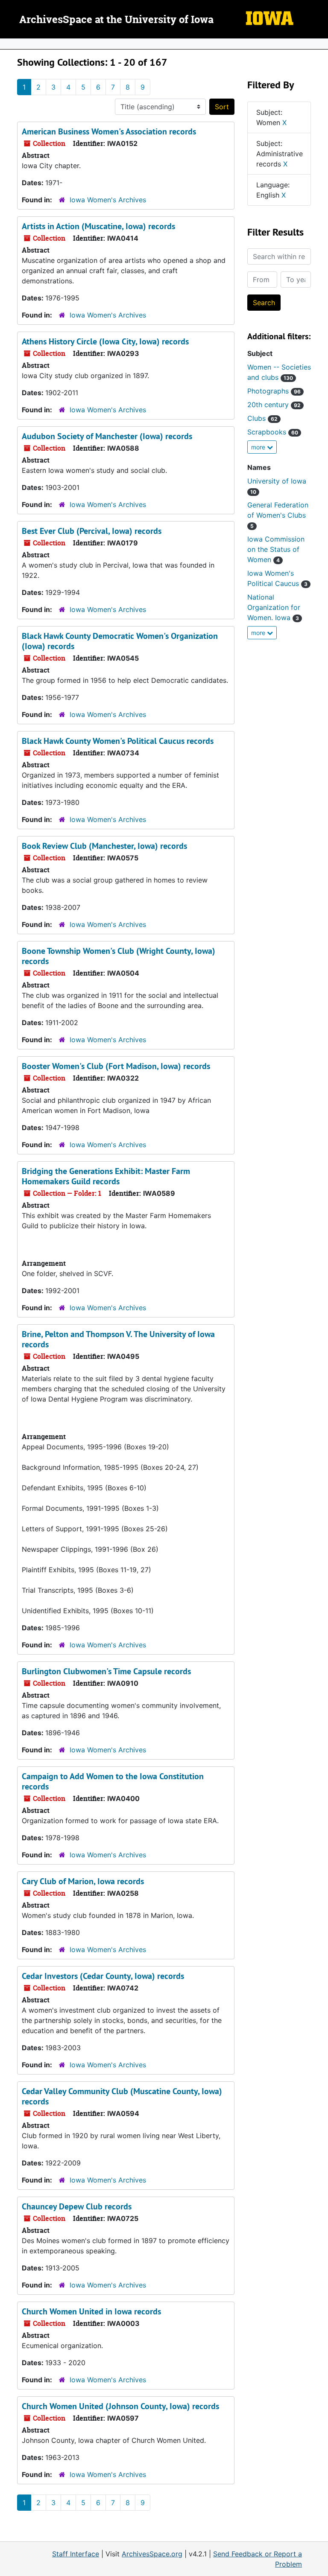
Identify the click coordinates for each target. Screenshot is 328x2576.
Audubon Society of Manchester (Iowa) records (107, 436)
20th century (274, 405)
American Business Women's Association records (109, 131)
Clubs (262, 418)
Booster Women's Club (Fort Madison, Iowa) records (116, 1066)
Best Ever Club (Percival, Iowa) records (92, 531)
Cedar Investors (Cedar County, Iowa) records (103, 1976)
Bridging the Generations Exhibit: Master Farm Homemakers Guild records (106, 1176)
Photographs (274, 391)
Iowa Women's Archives (108, 200)
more (259, 447)
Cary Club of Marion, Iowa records (83, 1881)
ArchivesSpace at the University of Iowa (116, 20)
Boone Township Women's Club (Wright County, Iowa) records (119, 956)
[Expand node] (319, 44)
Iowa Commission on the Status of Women (276, 549)
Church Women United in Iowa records (91, 2311)
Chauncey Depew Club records (77, 2206)
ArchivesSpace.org (152, 2554)
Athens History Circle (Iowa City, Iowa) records (105, 341)
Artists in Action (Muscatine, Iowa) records (98, 226)
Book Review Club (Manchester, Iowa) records (104, 846)
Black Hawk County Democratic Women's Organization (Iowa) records (120, 641)
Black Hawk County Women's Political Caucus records (118, 741)
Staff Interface (76, 2554)
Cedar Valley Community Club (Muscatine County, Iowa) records (122, 2096)
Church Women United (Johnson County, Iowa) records (120, 2406)
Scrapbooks (273, 432)
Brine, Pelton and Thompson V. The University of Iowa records (118, 1339)
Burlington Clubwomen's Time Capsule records (106, 1671)
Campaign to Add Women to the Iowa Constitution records (113, 1781)
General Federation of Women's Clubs (278, 515)
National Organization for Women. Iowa (274, 607)
